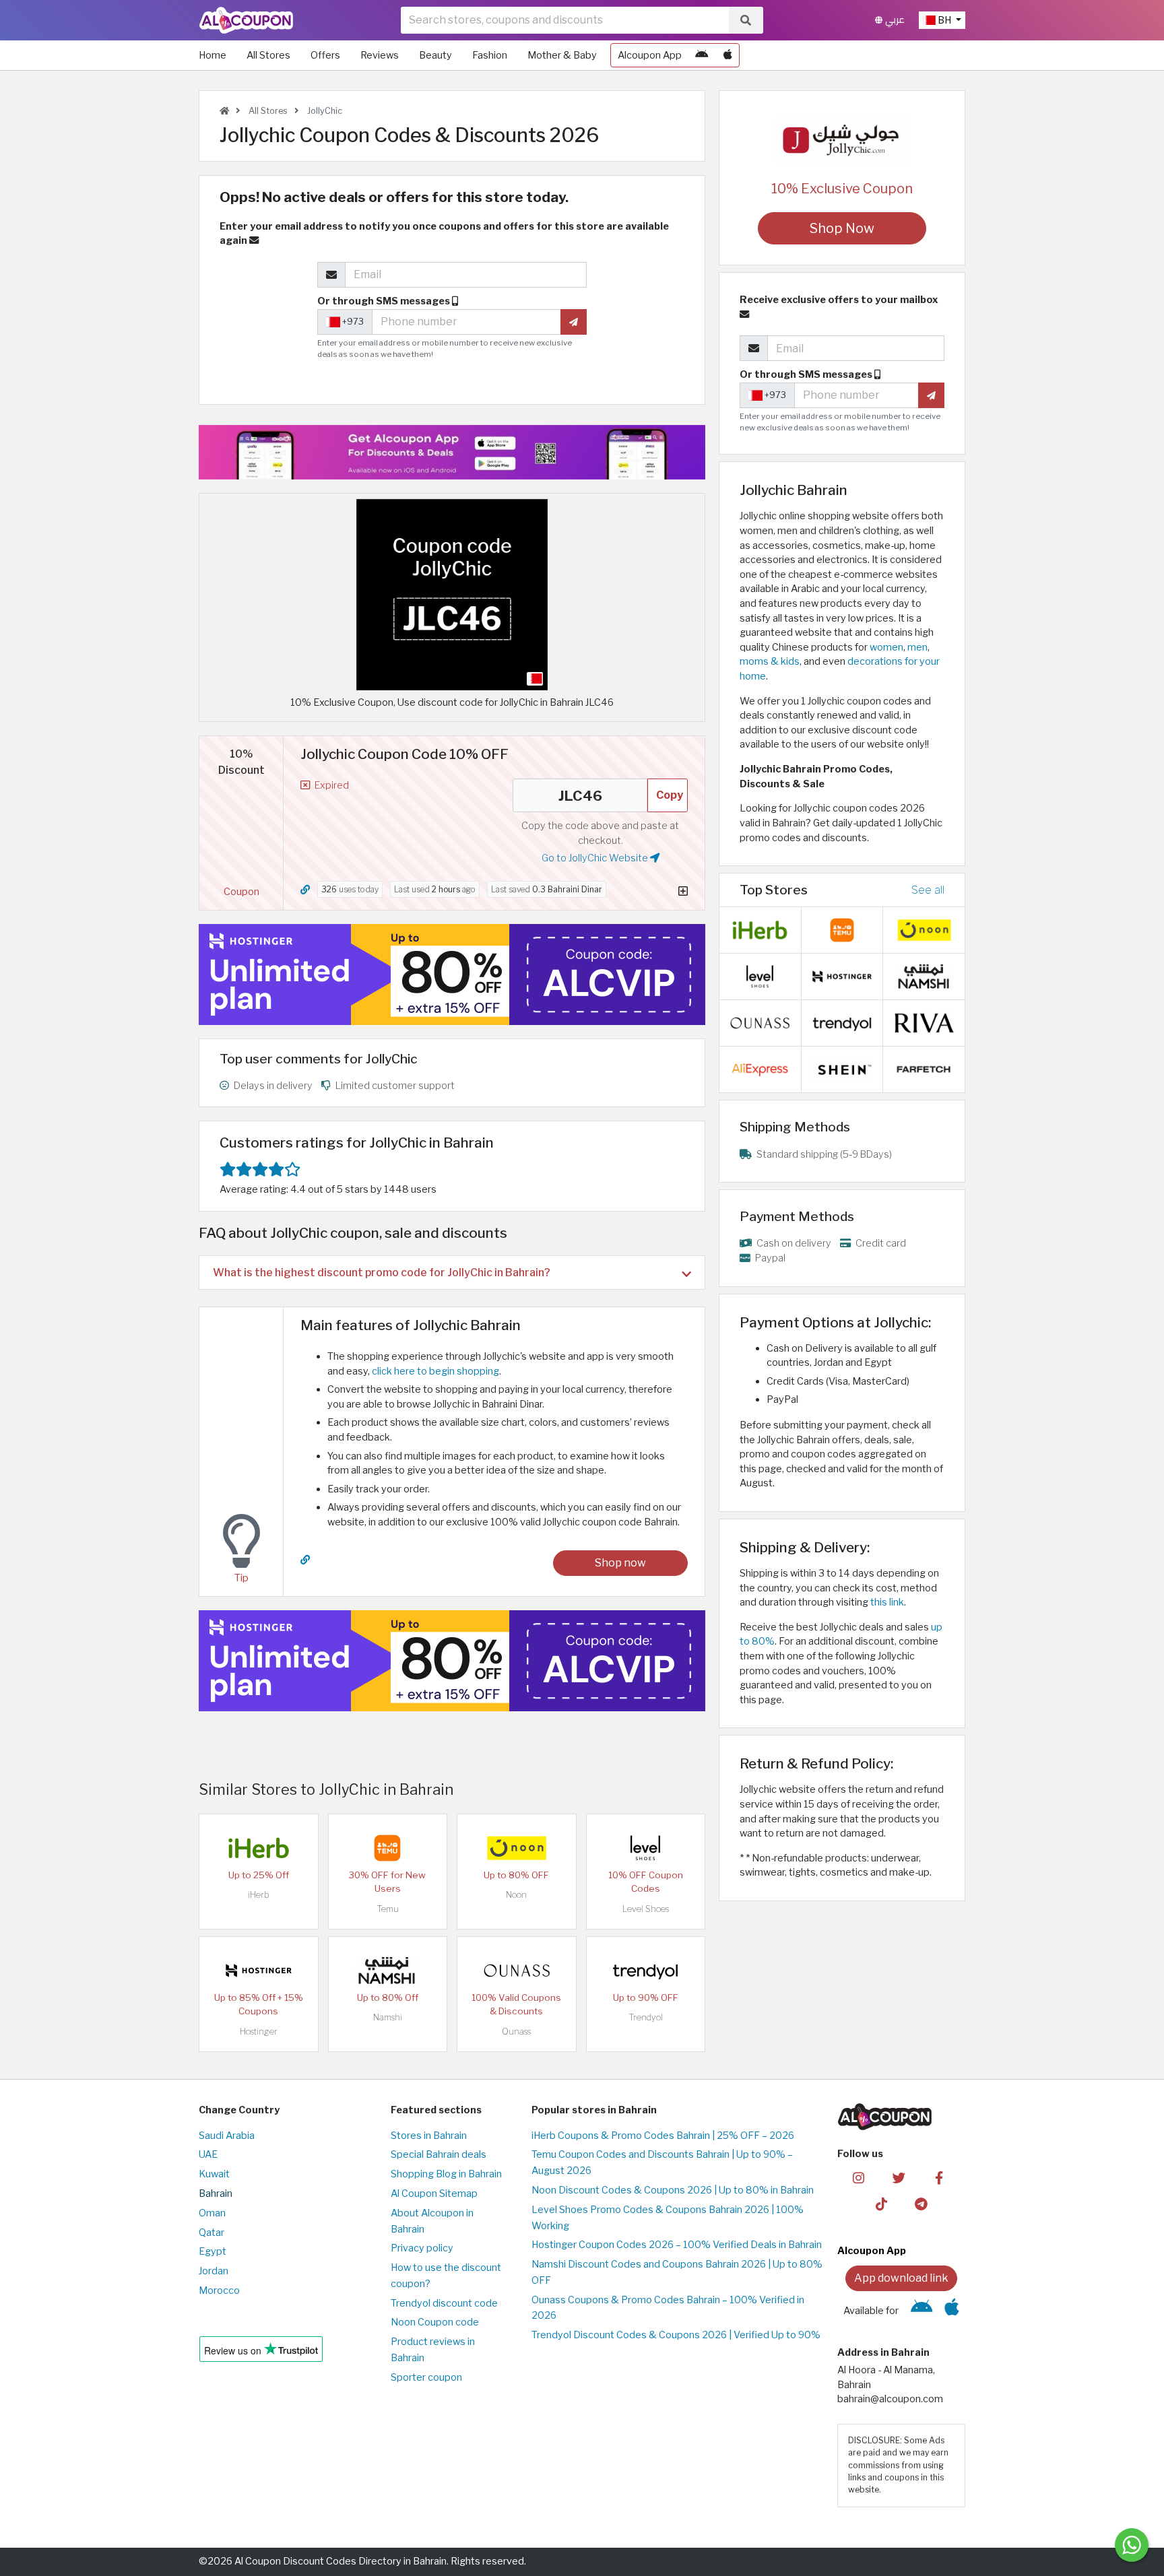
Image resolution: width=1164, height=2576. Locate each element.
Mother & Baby (562, 55)
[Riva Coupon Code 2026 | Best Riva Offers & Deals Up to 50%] (924, 1022)
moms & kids (770, 661)
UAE (208, 2154)
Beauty (435, 55)
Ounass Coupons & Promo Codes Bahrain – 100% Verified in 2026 (668, 2308)
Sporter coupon (426, 2377)
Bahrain (216, 2193)
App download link (901, 2278)
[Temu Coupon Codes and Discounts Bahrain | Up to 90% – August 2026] (387, 1847)
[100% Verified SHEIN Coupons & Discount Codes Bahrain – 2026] (842, 1069)
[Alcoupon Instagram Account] (859, 2177)
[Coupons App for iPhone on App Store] (728, 55)
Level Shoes (646, 1909)
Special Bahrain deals (439, 2154)
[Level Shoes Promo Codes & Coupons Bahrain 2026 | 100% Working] (645, 1847)
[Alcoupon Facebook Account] (939, 2177)
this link (887, 1602)
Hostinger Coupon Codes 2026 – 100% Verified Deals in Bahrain (677, 2245)
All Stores (268, 55)
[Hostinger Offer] (452, 975)
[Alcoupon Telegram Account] (922, 2203)
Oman (212, 2213)
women (886, 647)
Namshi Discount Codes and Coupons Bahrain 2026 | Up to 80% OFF (677, 2272)
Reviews (380, 55)
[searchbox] (565, 20)
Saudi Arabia (227, 2136)
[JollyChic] (842, 137)
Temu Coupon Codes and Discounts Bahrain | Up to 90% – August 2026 (662, 2162)
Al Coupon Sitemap (434, 2193)
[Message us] (1132, 2545)
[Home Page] (246, 20)
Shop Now (842, 228)
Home (213, 55)
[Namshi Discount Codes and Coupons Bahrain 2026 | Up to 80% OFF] (387, 1970)
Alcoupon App (650, 55)
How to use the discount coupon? (446, 2276)
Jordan (214, 2271)
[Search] (746, 20)
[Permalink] (305, 890)
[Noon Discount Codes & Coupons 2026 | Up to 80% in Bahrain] (517, 1847)
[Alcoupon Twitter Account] (899, 2177)
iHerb (259, 1895)
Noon (516, 1895)
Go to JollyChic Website (596, 858)
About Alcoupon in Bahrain (432, 2221)
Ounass (516, 2032)
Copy (670, 795)
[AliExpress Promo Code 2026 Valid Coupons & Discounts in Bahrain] (760, 1069)
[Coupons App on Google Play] (702, 55)
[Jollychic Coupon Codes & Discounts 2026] (452, 594)
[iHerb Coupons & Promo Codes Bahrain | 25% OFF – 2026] (259, 1847)
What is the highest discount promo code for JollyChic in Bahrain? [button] (382, 1273)
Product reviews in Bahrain (433, 2350)
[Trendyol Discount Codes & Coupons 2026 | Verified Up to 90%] (645, 1970)
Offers (325, 55)
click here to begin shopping (435, 1371)
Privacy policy (422, 2248)
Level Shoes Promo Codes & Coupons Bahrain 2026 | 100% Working (668, 2218)
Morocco (219, 2290)
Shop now (620, 1563)
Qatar (212, 2233)
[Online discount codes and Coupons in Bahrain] (224, 111)
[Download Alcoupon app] (452, 452)
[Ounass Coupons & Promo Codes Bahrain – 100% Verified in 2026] (517, 1970)
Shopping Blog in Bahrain (446, 2174)
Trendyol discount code (444, 2303)
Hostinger (259, 2032)
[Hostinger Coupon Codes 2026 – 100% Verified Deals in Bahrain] (259, 1970)
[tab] (452, 1273)
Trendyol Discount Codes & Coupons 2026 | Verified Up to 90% (676, 2335)
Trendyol (646, 2017)
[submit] (574, 322)
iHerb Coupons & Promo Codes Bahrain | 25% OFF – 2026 (663, 2136)
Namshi (388, 2017)
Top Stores (774, 890)
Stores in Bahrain (429, 2136)
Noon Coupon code (435, 2322)
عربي (894, 20)
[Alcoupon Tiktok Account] (881, 2203)
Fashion (490, 55)
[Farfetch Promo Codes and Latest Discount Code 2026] (924, 1069)
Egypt (213, 2251)
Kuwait (214, 2174)
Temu (388, 1909)
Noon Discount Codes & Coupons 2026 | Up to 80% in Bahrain (673, 2190)
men (917, 647)
